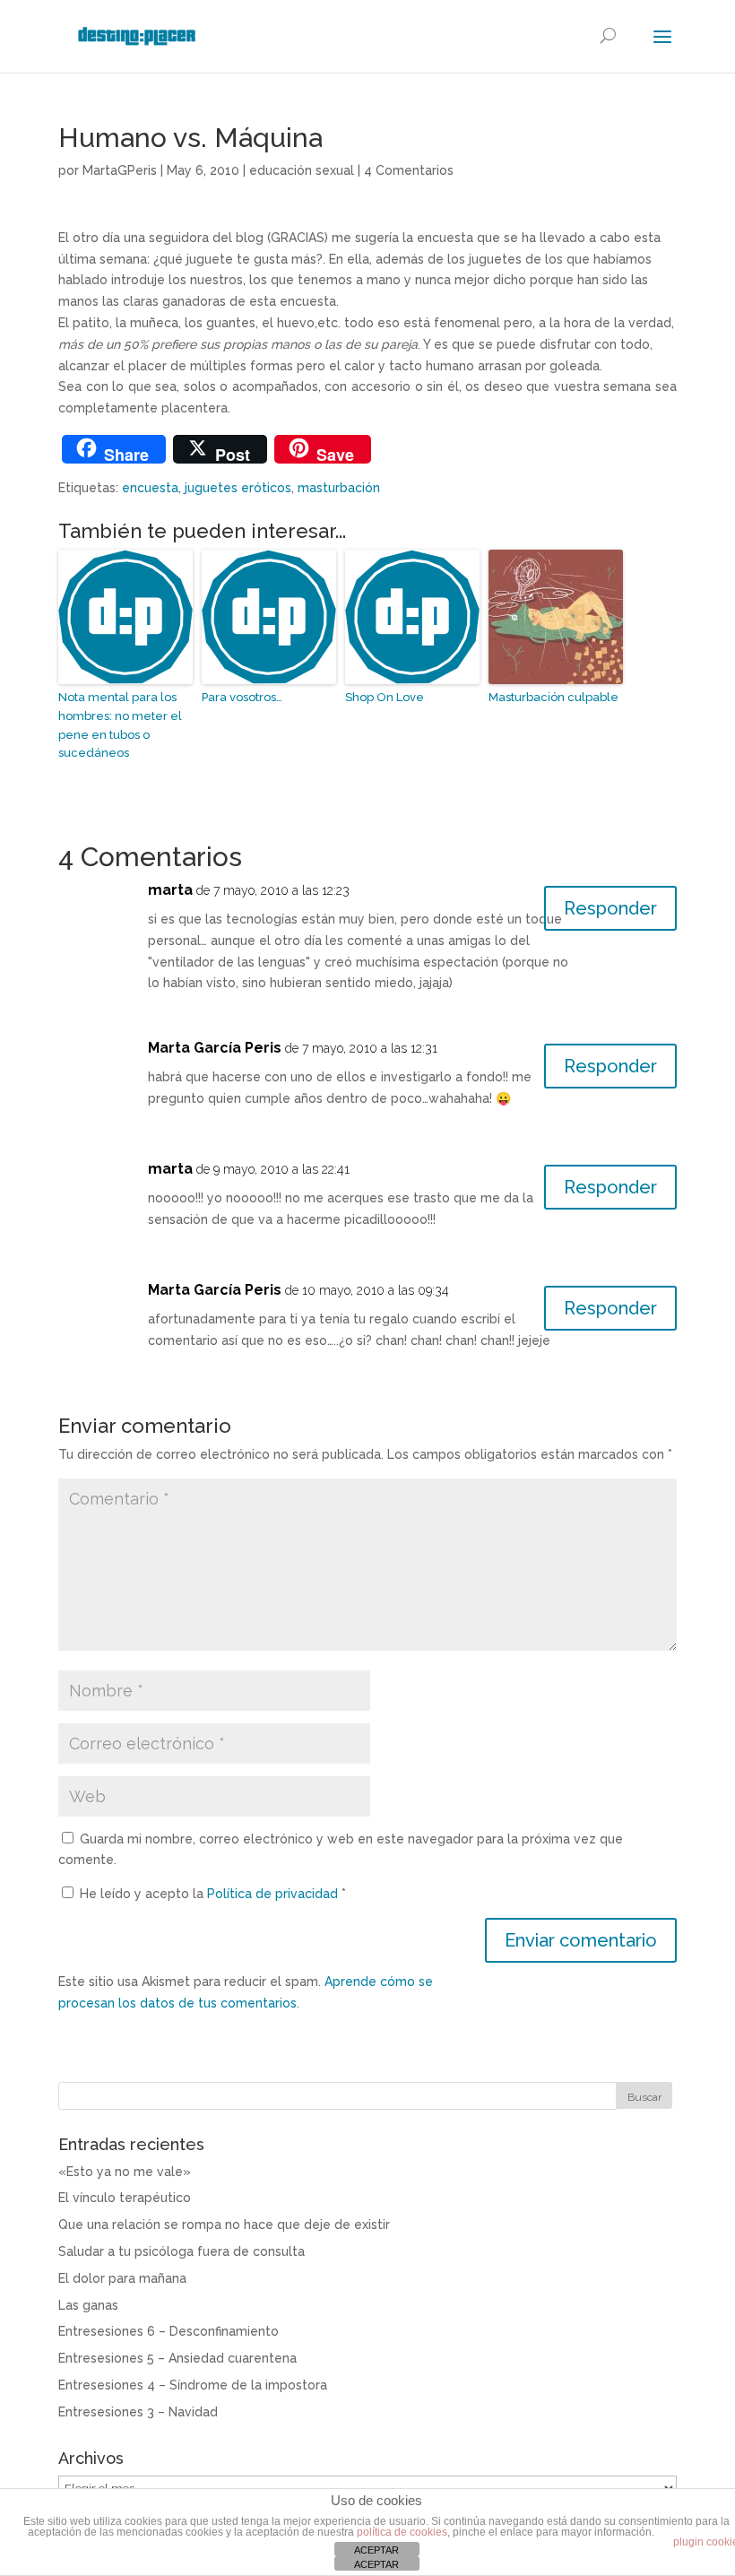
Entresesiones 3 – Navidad (138, 2412)
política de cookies (402, 2532)
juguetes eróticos (238, 488)
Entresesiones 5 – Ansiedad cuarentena (177, 2358)
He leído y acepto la (213, 1894)
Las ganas (88, 2305)
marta (170, 890)
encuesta (150, 488)
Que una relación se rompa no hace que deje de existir (224, 2225)
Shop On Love (385, 697)
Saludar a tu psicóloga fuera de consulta (182, 2251)
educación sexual (302, 170)
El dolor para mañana (122, 2278)
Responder (610, 908)
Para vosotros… (242, 697)
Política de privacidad (274, 1894)
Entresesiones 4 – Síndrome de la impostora (193, 2385)
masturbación (339, 488)
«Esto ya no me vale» (125, 2172)
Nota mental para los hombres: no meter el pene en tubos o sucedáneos (120, 725)
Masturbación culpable (553, 697)
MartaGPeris (120, 170)
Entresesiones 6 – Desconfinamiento (169, 2331)
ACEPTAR (376, 2550)
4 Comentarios (409, 170)
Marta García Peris (215, 1048)
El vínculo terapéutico (125, 2198)
